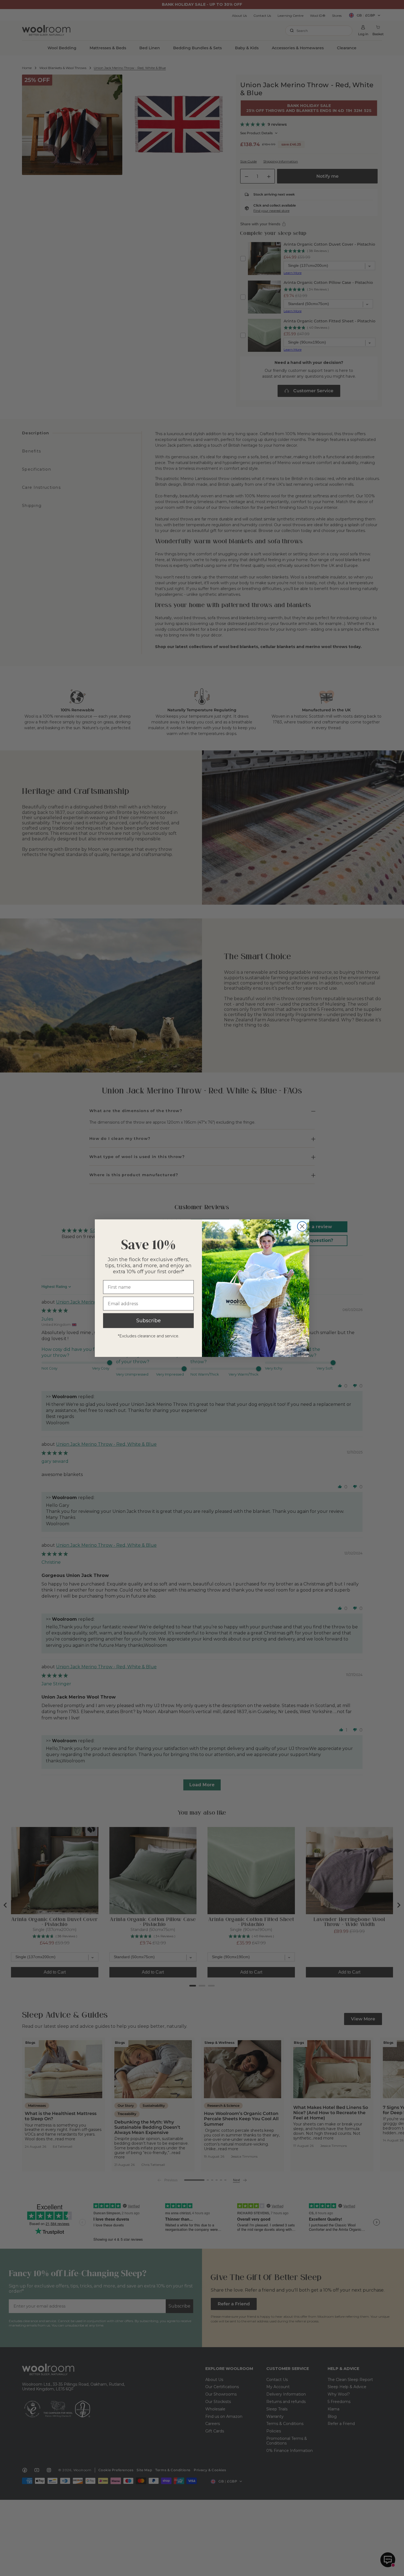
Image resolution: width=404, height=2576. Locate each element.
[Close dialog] (302, 1226)
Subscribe (149, 1321)
